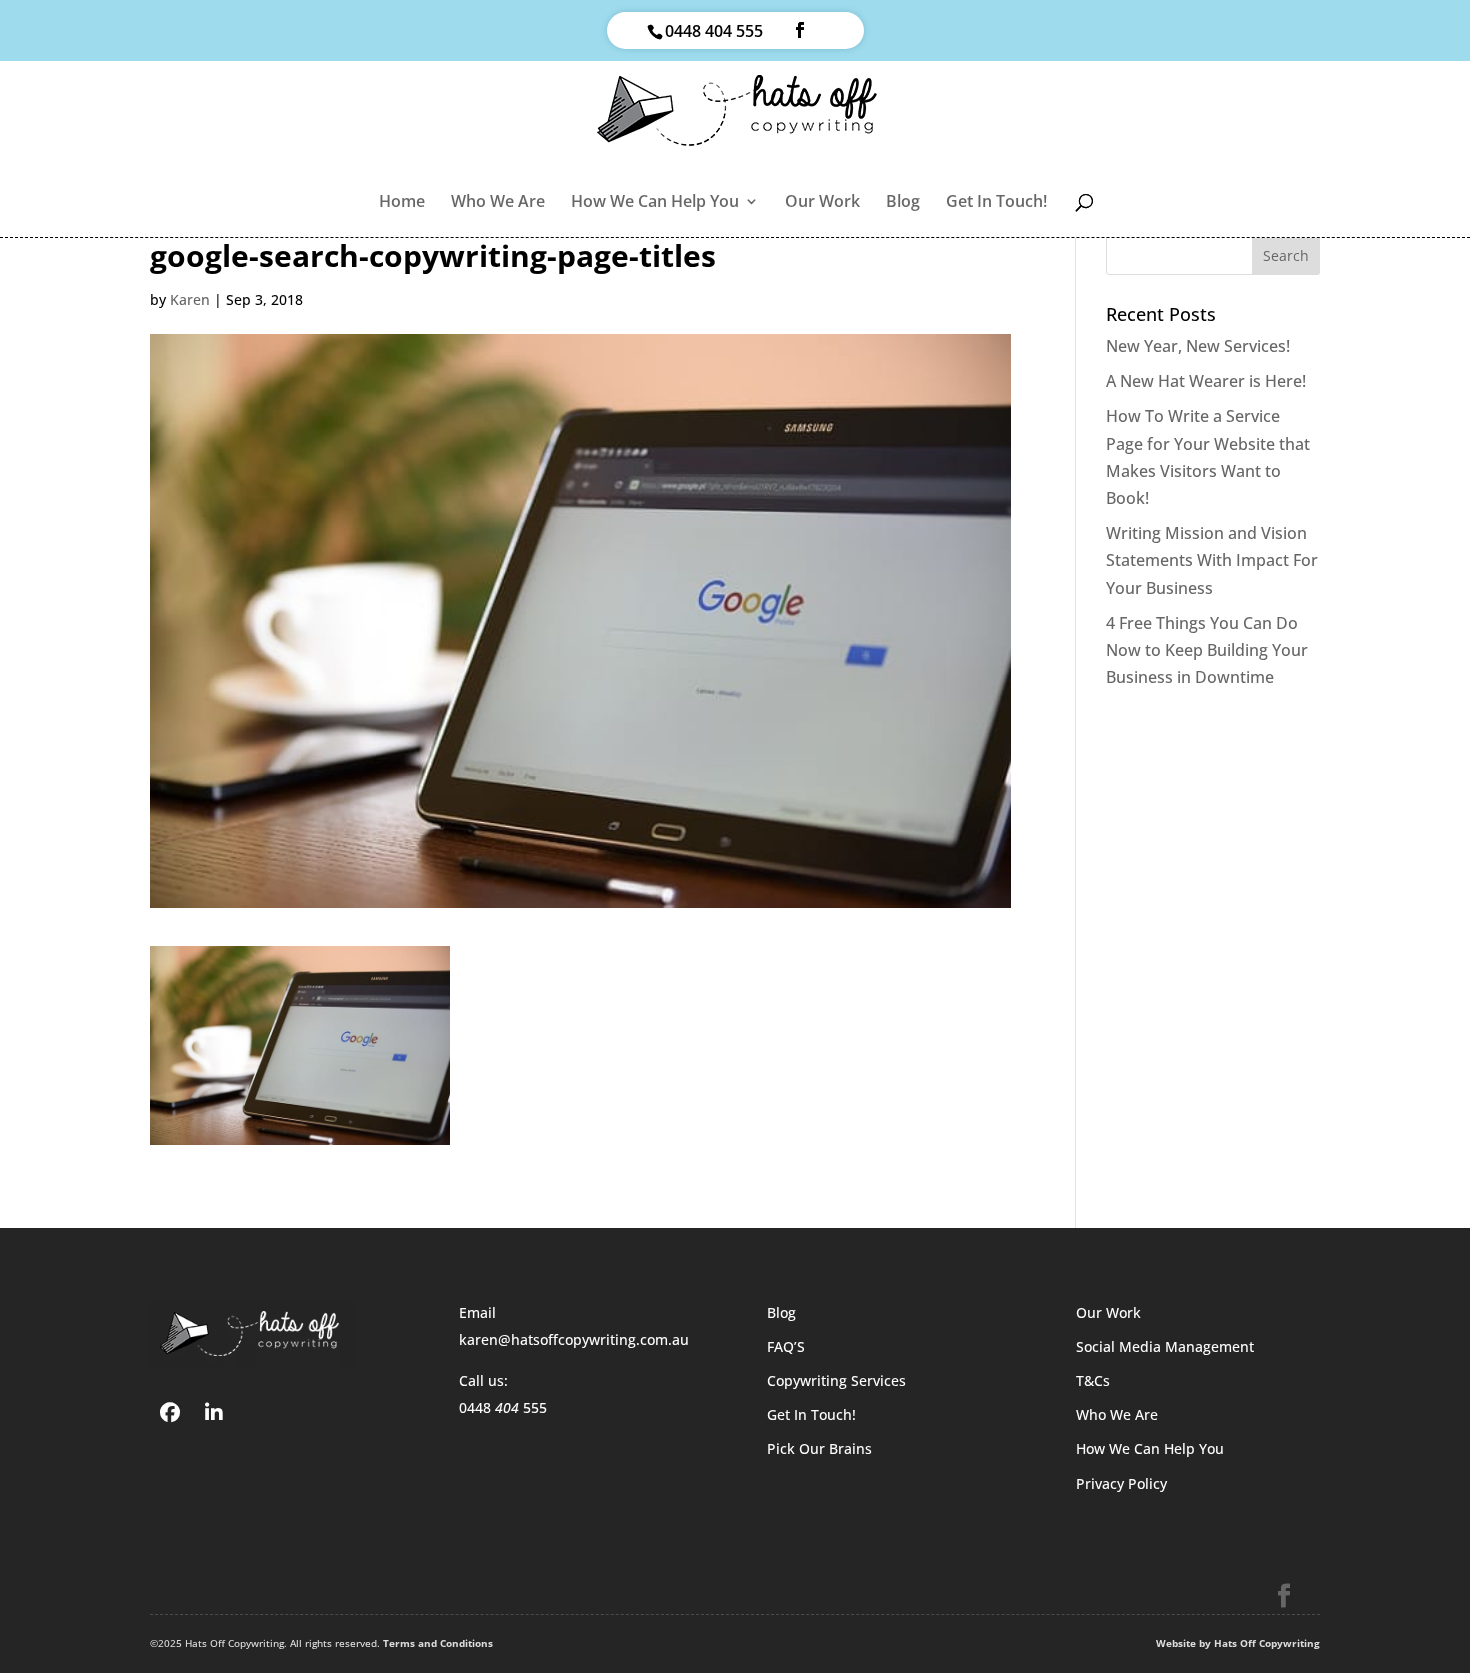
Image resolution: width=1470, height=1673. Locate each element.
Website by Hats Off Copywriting (1238, 1643)
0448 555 (503, 1407)
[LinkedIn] (214, 1411)
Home (402, 203)
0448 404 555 (714, 31)
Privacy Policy (1121, 1483)
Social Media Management (1165, 1346)
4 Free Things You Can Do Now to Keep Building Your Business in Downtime (1207, 650)
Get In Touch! (996, 203)
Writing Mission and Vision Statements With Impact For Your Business (1212, 560)
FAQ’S (786, 1346)
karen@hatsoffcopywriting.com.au (574, 1339)
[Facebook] (170, 1411)
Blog (903, 203)
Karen (190, 299)
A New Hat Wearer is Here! (1206, 381)
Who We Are (498, 203)
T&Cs (1093, 1380)
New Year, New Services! (1198, 346)
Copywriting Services (836, 1380)
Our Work (822, 203)
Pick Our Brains (819, 1448)
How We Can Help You (655, 203)
